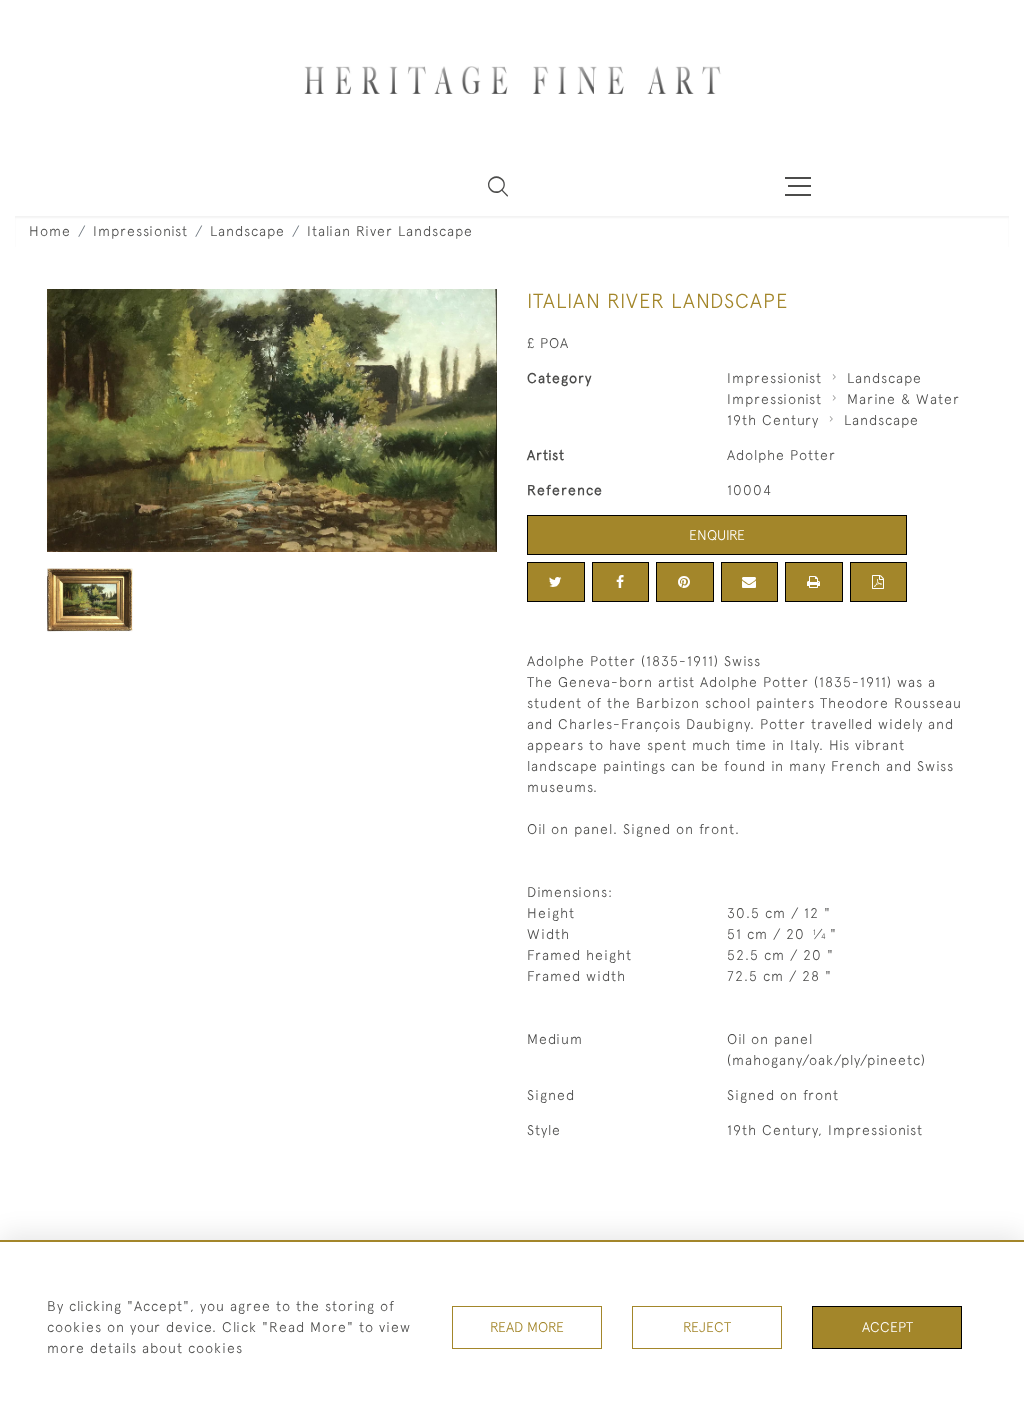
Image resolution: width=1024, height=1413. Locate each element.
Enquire (717, 535)
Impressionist (140, 231)
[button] (498, 186)
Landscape (247, 231)
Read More (527, 1327)
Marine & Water (903, 399)
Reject (707, 1327)
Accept (887, 1327)
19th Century (773, 420)
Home (50, 231)
